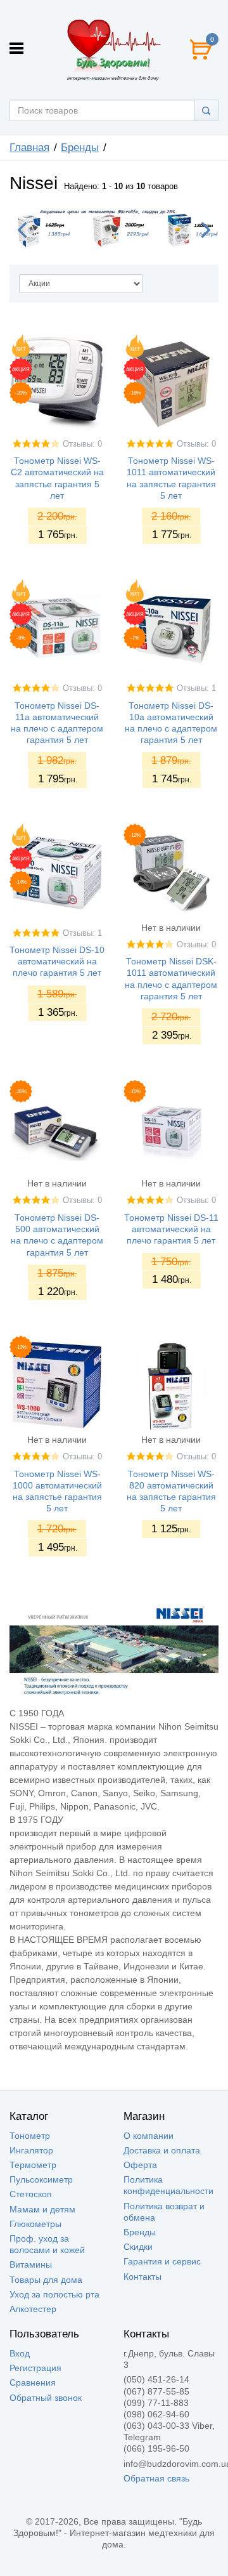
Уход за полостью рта (54, 2294)
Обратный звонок (46, 2398)
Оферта (140, 2165)
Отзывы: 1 (196, 688)
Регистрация (35, 2368)
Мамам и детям (42, 2209)
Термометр (33, 2165)
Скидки (138, 2247)
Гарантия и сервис (162, 2261)
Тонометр (30, 2136)
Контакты (142, 2277)
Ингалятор (31, 2150)
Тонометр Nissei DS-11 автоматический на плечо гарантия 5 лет (171, 1229)
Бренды (140, 2232)
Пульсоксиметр (41, 2179)
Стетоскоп (31, 2194)
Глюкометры (35, 2224)
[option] (114, 228)
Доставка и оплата (162, 2150)
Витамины (31, 2264)
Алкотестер (33, 2309)
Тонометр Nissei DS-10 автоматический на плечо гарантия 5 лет (57, 961)
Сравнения (33, 2382)
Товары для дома (46, 2280)
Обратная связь (156, 2478)
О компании (149, 2136)
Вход (20, 2353)
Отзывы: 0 (82, 444)
